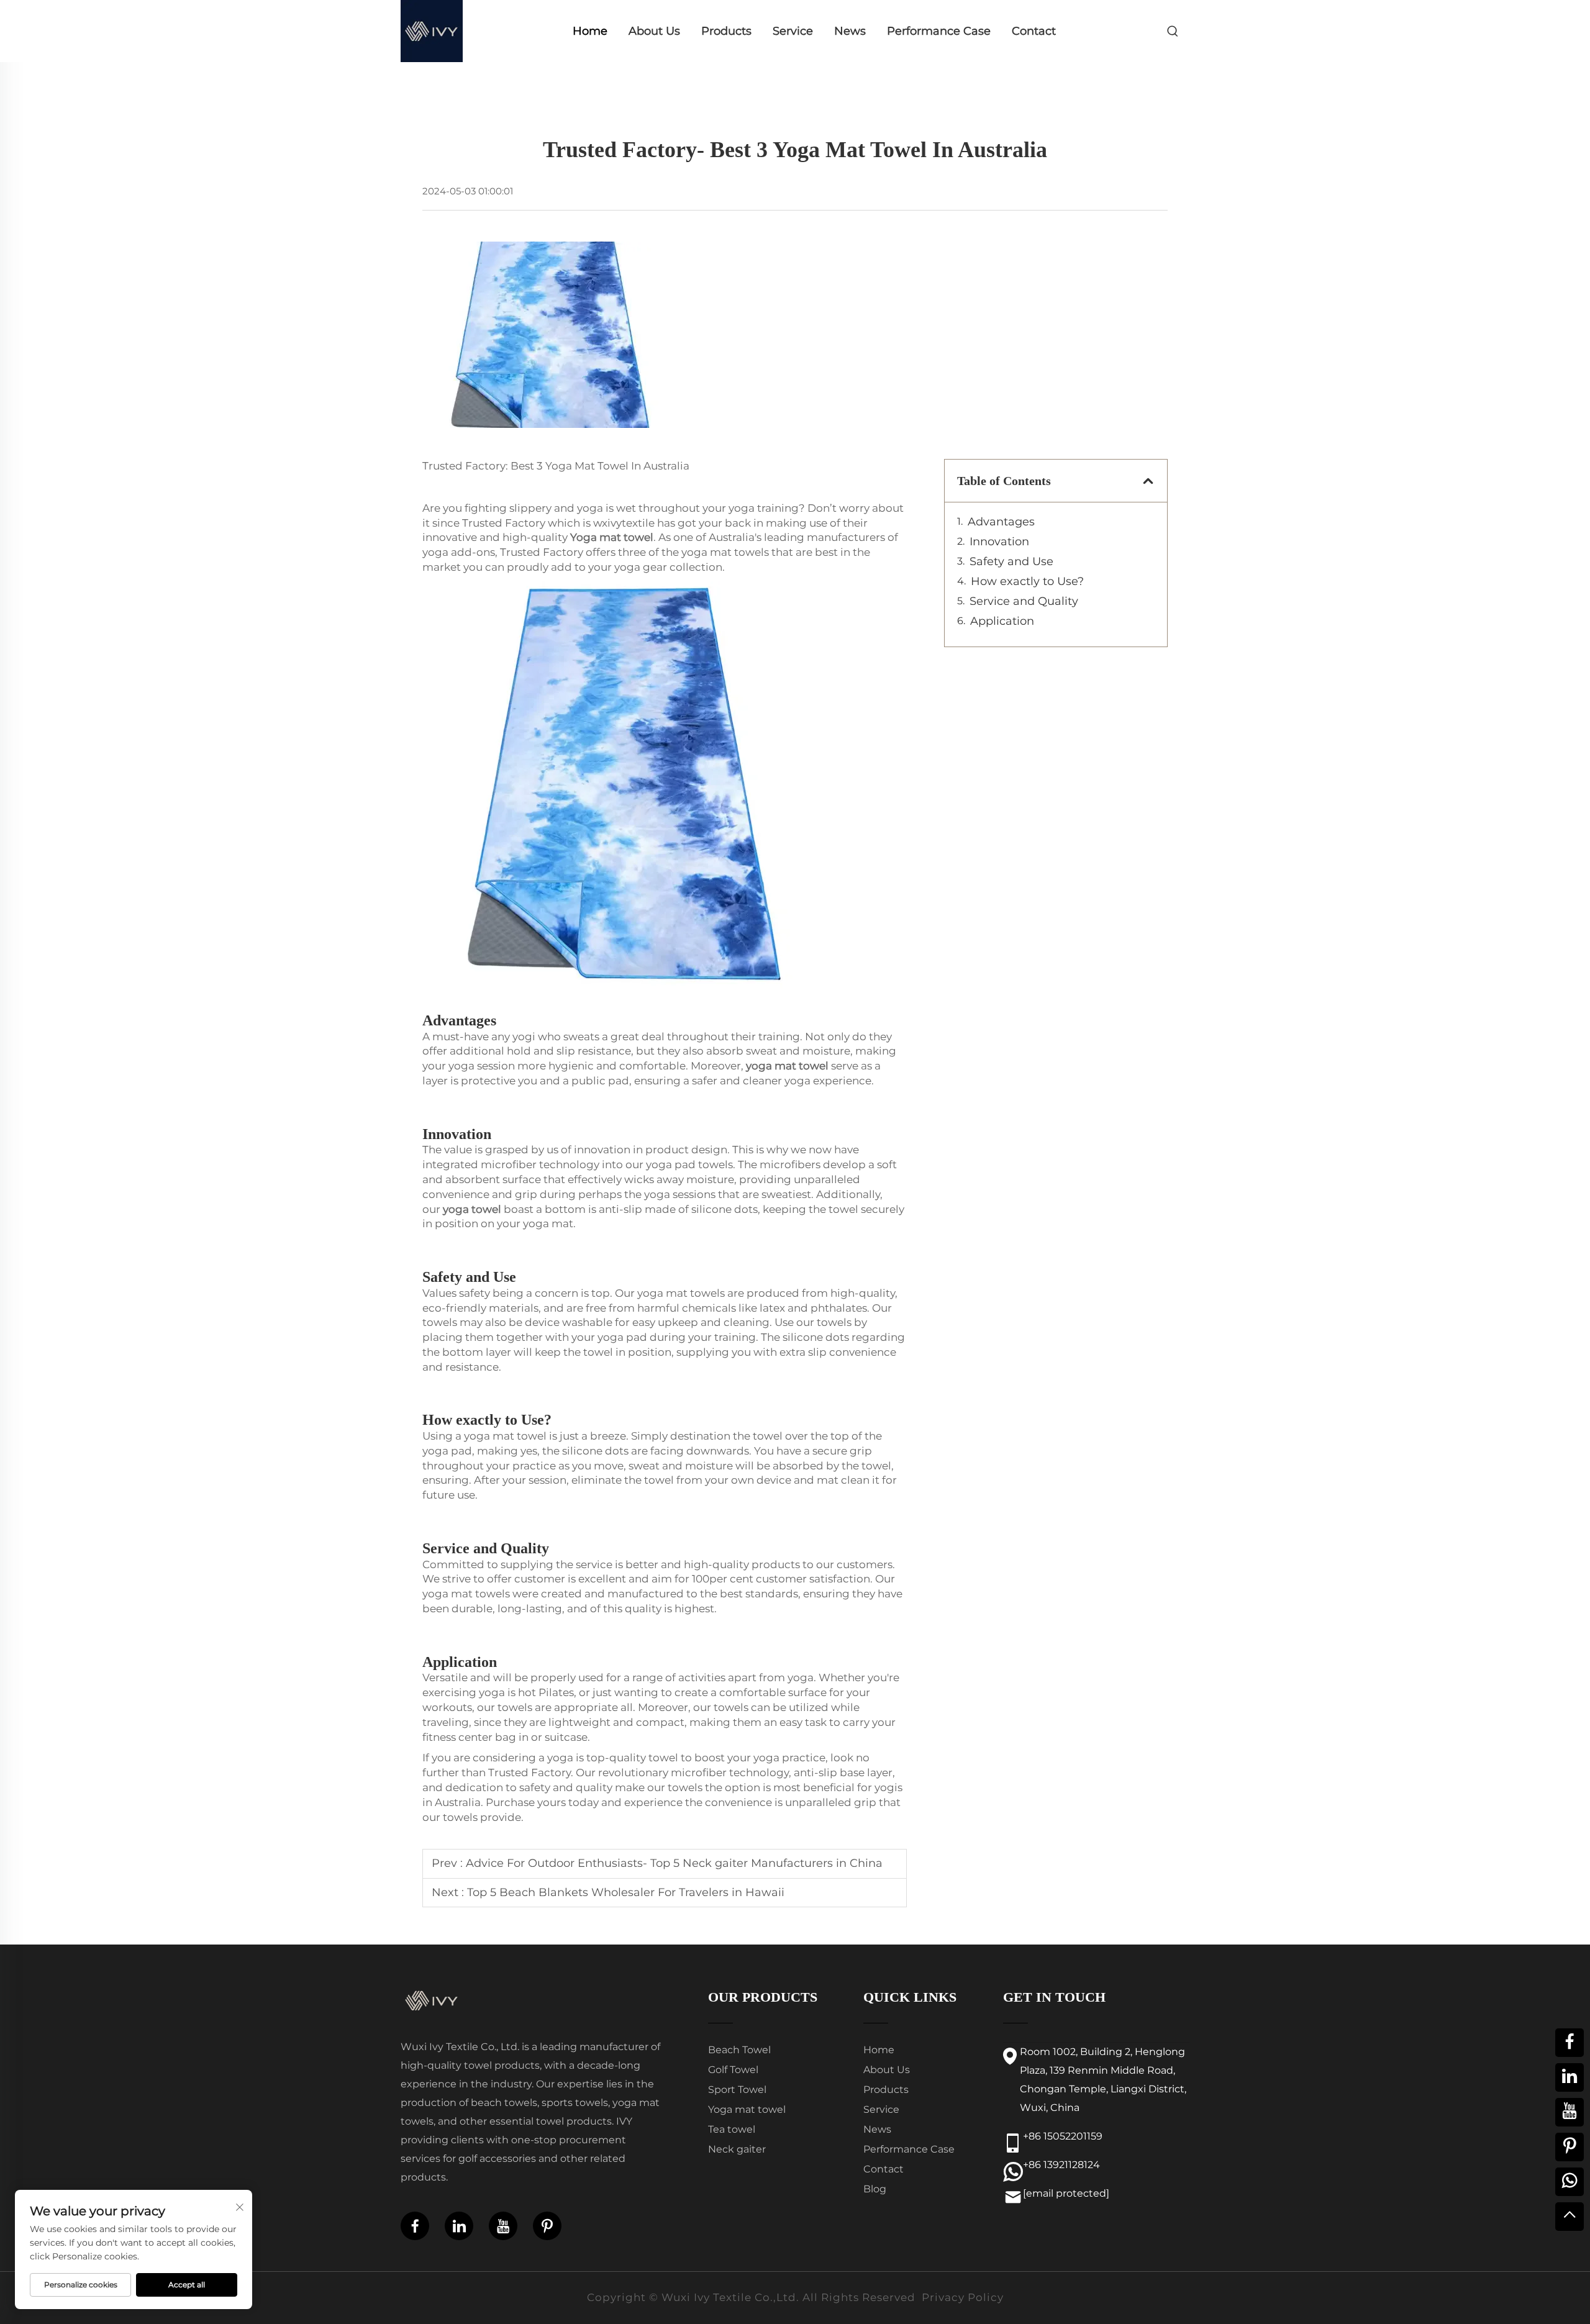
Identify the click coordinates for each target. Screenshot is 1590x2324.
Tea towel (732, 2129)
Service (793, 31)
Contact (1034, 31)
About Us (654, 31)
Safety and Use (1011, 561)
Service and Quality (1024, 601)
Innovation (999, 542)
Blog (875, 2189)
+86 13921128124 (1061, 2165)
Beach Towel (739, 2050)
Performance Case (939, 31)
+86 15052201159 (1063, 2136)
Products (726, 31)
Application (1002, 621)
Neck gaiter (737, 2149)
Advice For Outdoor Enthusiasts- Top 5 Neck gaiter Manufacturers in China (674, 1863)
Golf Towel (733, 2070)
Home (590, 31)
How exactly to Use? (1027, 581)
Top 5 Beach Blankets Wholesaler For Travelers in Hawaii (626, 1892)
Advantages (1001, 522)
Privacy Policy (963, 2297)
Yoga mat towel (747, 2109)
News (850, 31)
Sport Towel (737, 2090)
